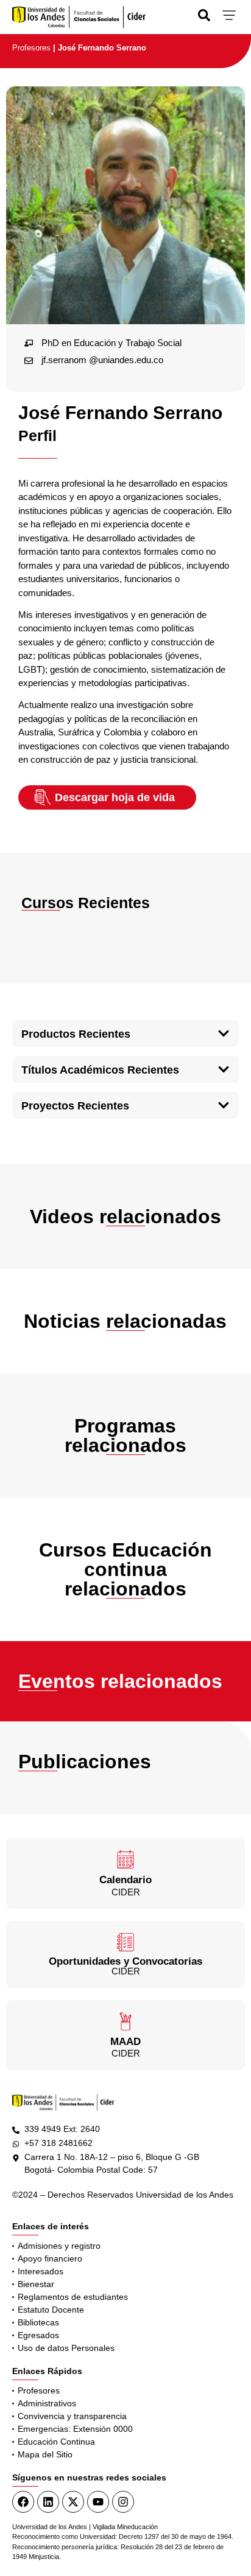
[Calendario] (125, 1859)
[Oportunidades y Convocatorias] (125, 1942)
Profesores (31, 48)
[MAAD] (125, 2021)
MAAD (125, 2042)
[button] (125, 1033)
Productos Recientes (76, 1034)
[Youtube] (98, 2502)
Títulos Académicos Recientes (100, 1070)
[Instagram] (123, 2502)
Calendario (125, 1880)
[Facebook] (23, 2502)
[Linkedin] (48, 2502)
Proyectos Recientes (75, 1106)
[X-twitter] (73, 2502)
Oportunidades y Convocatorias (125, 1961)
